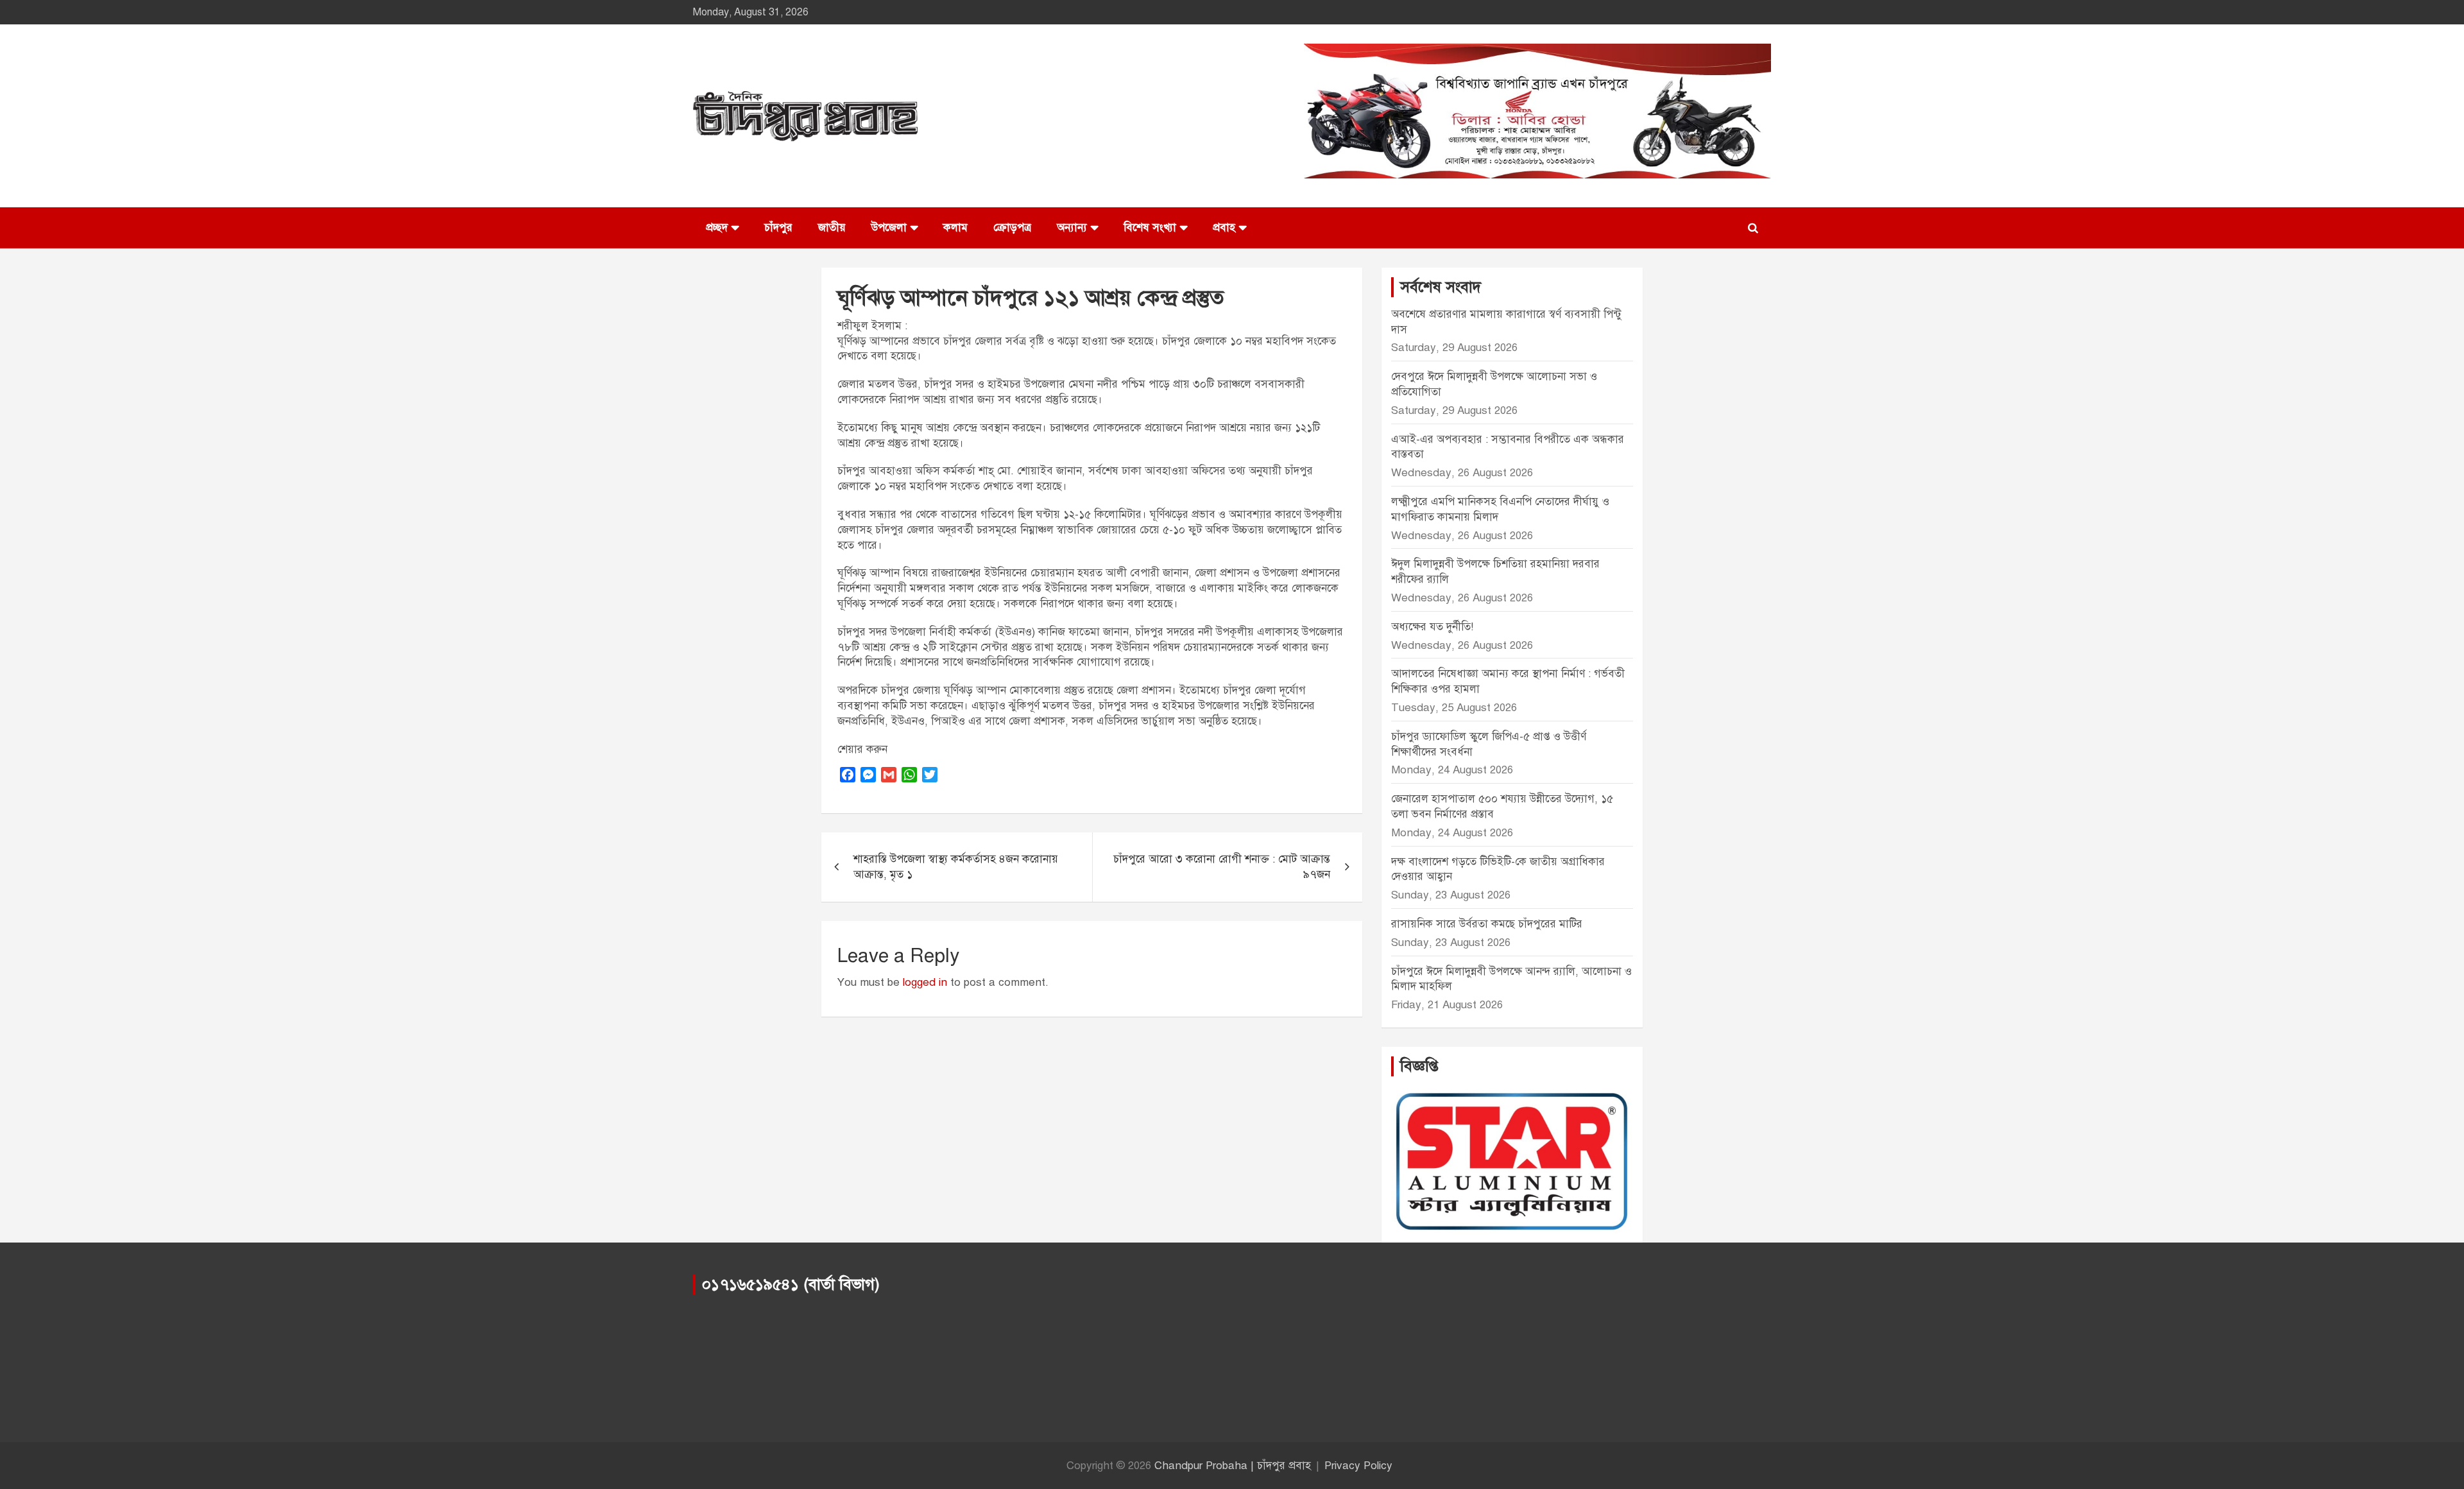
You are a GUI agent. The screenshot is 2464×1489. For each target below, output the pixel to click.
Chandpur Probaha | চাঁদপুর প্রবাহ (1233, 1466)
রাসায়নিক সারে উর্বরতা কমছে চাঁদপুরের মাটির (1488, 924)
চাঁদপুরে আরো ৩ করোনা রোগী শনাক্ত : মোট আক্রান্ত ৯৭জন (1222, 867)
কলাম (955, 228)
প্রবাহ (1224, 228)
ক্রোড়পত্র (1012, 228)
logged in (925, 982)
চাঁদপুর (778, 228)
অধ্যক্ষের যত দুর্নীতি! (1432, 627)
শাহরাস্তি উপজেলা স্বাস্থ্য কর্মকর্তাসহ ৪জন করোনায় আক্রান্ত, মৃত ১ (956, 867)
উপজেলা (889, 228)
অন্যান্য (1072, 228)
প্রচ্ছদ (717, 228)
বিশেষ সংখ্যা (1150, 228)
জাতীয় (832, 228)
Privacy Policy (1358, 1466)
